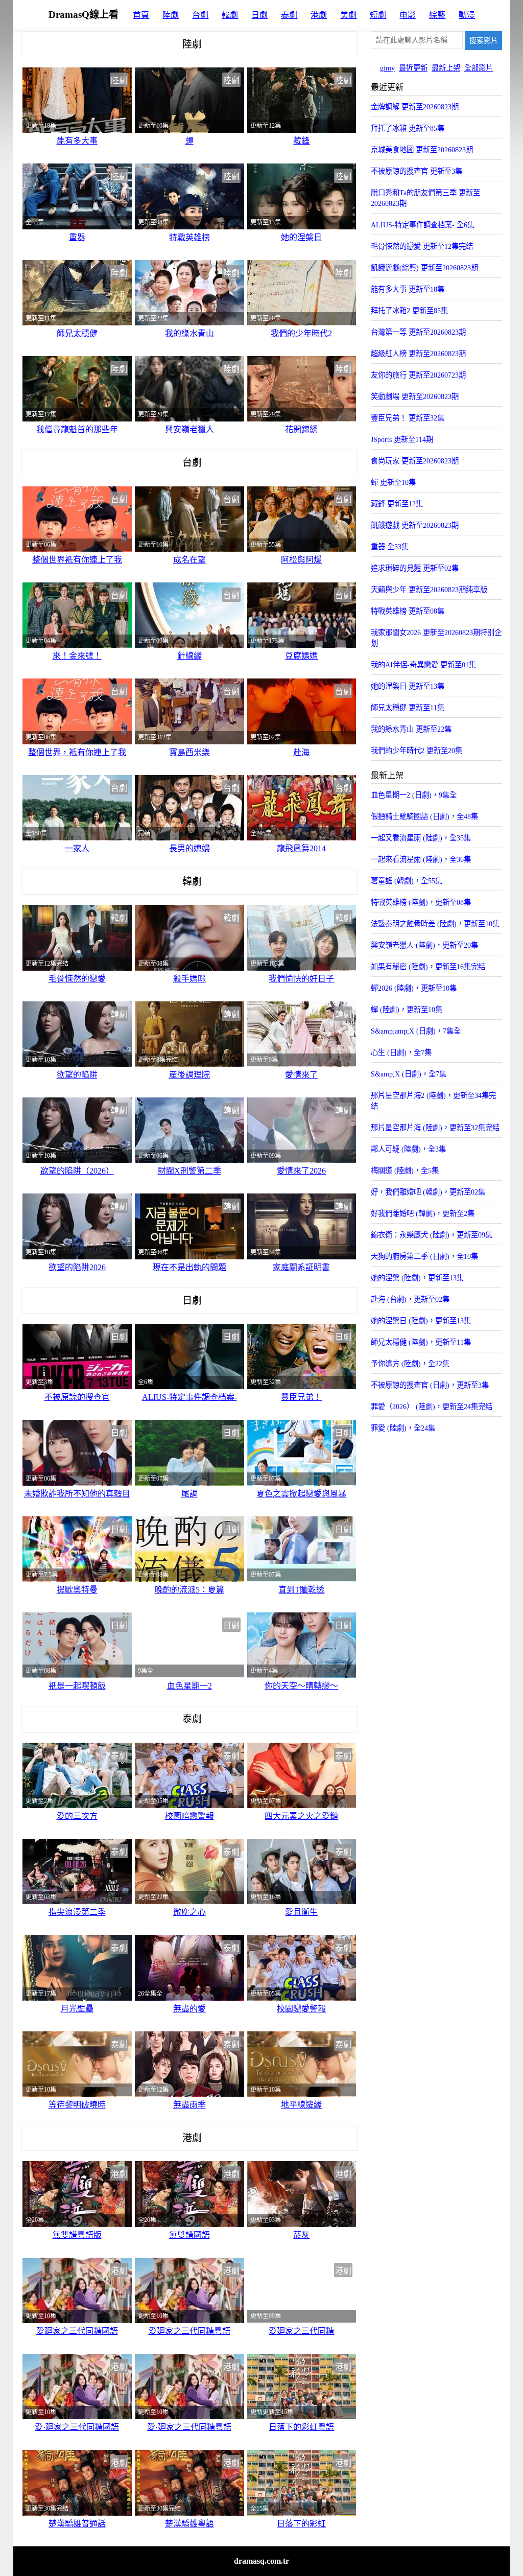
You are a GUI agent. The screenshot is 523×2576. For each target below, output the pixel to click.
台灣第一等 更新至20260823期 (418, 332)
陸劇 (171, 15)
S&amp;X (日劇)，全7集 (409, 1074)
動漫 (467, 15)
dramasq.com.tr (261, 2561)
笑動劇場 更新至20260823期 (415, 396)
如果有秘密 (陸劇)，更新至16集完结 (428, 967)
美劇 (348, 15)
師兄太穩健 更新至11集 (408, 708)
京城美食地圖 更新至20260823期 (422, 150)
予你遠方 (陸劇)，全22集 (410, 1364)
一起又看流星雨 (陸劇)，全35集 (421, 838)
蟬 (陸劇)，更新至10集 (407, 1010)
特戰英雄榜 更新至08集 (408, 611)
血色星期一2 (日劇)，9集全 (414, 795)
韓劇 (230, 15)
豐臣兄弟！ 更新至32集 (408, 418)
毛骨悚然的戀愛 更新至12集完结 (422, 246)
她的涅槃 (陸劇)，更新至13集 (417, 1278)
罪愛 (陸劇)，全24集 (403, 1428)
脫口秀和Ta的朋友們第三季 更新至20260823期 (425, 198)
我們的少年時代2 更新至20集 (417, 751)
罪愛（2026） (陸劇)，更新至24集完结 (432, 1407)
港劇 (319, 15)
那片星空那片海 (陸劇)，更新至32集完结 (435, 1128)
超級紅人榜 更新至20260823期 (418, 354)
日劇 (259, 15)
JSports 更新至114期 (402, 439)
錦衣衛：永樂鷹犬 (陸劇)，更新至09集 (432, 1235)
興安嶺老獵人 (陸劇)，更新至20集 (424, 945)
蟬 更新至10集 (393, 482)
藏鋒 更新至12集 (397, 504)
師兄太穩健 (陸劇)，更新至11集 (421, 1342)
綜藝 (437, 15)
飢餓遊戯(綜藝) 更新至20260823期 (424, 268)
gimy (387, 68)
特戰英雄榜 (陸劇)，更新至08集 (421, 902)
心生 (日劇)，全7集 (401, 1052)
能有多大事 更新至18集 (408, 289)
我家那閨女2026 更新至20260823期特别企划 (436, 638)
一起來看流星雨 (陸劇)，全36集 (421, 859)
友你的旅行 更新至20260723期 (418, 375)
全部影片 (479, 68)
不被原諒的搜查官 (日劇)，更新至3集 (430, 1385)
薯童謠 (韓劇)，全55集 (407, 881)
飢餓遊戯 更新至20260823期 (415, 525)
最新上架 (446, 68)
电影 (408, 15)
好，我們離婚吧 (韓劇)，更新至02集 (428, 1192)
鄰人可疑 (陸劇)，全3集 (408, 1149)
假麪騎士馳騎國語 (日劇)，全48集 (424, 816)
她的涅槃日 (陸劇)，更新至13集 (421, 1321)
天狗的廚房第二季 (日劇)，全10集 (424, 1256)
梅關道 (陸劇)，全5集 (405, 1170)
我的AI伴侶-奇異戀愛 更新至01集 (423, 665)
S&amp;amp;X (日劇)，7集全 (416, 1031)
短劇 (378, 15)
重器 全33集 (390, 547)
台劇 (200, 15)
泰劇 (289, 15)
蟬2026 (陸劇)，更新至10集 (414, 988)
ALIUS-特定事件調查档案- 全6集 (423, 225)
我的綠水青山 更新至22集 (411, 729)
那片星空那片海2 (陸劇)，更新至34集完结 (433, 1101)
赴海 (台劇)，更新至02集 (410, 1299)
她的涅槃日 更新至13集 (408, 686)
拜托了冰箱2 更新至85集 (409, 311)
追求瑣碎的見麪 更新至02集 (415, 568)
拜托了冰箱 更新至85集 (408, 128)
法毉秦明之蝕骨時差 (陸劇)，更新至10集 (435, 924)
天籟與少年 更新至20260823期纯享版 (429, 590)
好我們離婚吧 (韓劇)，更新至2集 (423, 1213)
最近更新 (413, 68)
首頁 (141, 15)
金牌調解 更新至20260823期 (415, 107)
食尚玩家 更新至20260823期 (415, 461)
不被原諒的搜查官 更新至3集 (417, 171)
